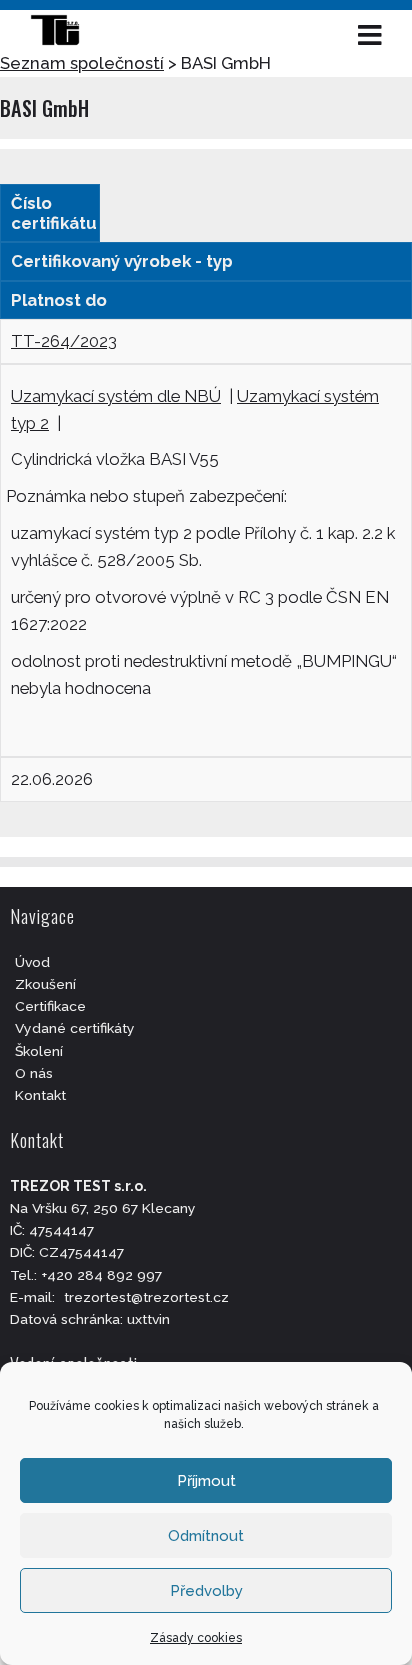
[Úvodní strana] (65, 35)
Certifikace (50, 1006)
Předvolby (206, 1591)
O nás (34, 1073)
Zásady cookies (196, 1638)
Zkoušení (45, 984)
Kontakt (40, 1095)
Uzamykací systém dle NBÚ (116, 396)
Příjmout (206, 1481)
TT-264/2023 (64, 341)
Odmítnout (206, 1536)
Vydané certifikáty (75, 1028)
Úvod (32, 962)
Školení (39, 1051)
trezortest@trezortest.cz (146, 1297)
